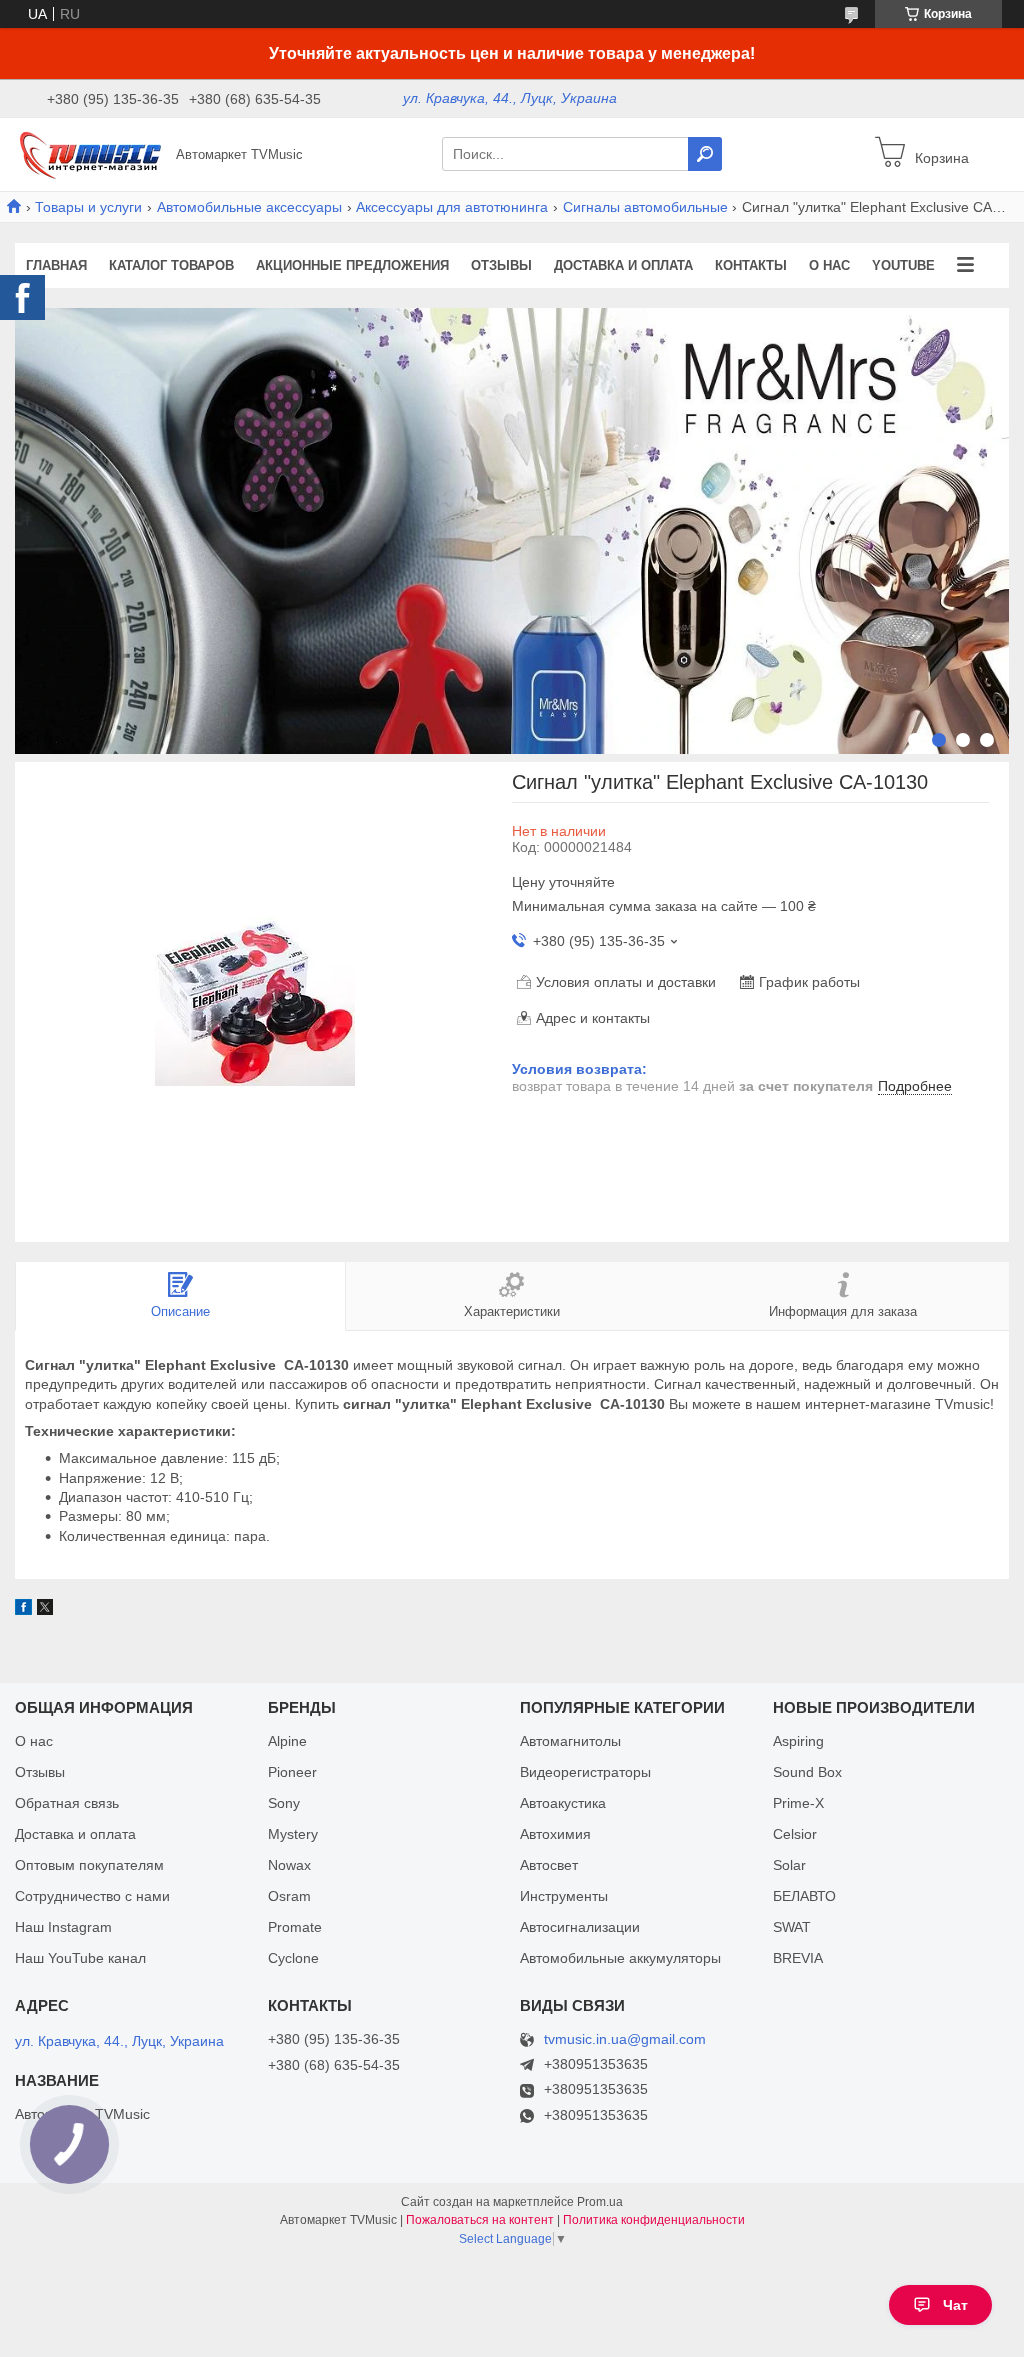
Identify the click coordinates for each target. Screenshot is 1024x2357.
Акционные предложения (352, 265)
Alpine (287, 1741)
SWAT (792, 1927)
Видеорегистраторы (585, 1772)
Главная (56, 265)
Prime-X (798, 1803)
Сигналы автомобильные (645, 207)
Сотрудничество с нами (92, 1896)
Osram (289, 1896)
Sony (284, 1803)
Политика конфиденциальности (654, 2220)
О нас (829, 265)
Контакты (751, 265)
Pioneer (292, 1772)
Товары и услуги (88, 207)
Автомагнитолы (570, 1741)
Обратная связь (67, 1803)
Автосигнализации (580, 1927)
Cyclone (293, 1958)
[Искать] (705, 154)
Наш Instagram (63, 1927)
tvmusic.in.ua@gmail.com (625, 2039)
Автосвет (549, 1865)
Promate (295, 1927)
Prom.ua (600, 2202)
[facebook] (23, 1610)
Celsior (795, 1834)
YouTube (903, 265)
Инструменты (564, 1896)
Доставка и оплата (623, 265)
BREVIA (798, 1958)
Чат (955, 2305)
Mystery (293, 1834)
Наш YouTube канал (80, 1958)
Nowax (289, 1865)
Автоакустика (563, 1803)
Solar (789, 1865)
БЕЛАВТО (804, 1896)
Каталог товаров (171, 265)
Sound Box (807, 1772)
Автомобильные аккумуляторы (620, 1958)
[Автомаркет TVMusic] (90, 153)
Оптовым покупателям (89, 1865)
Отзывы (501, 265)
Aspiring (798, 1741)
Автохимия (555, 1834)
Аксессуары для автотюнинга (452, 207)
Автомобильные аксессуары (249, 207)
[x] (45, 1610)
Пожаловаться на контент (480, 2220)
